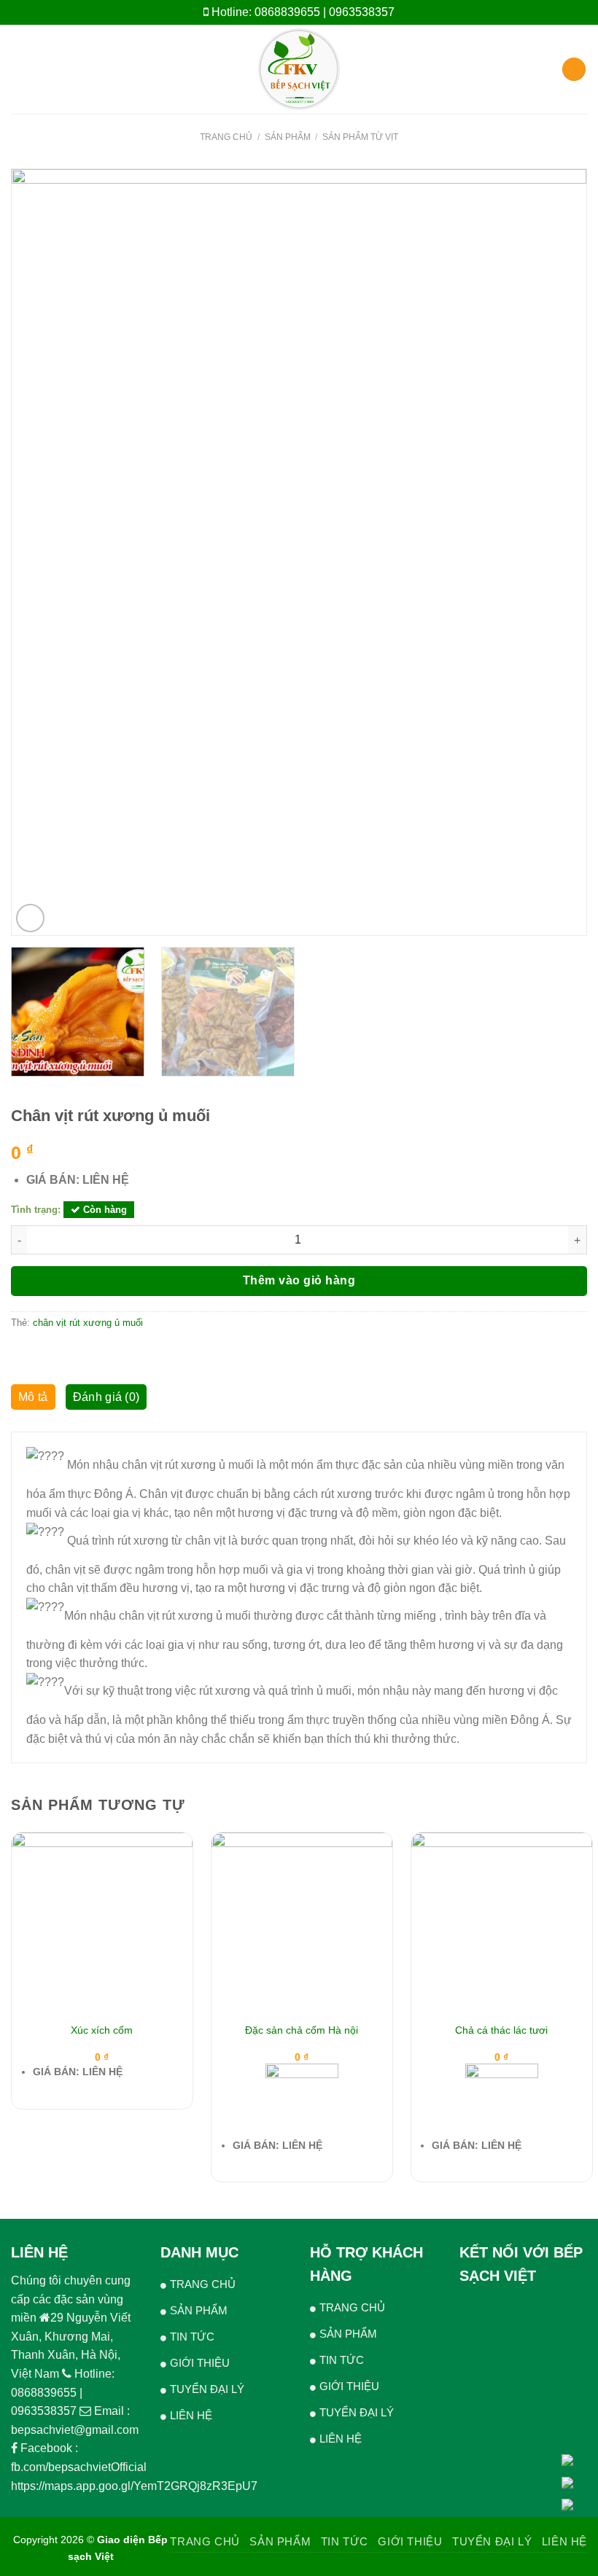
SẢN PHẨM (199, 2310)
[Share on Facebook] (38, 1354)
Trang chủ (226, 137)
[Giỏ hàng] (574, 70)
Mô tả (33, 1397)
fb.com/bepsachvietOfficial (79, 2467)
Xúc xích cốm (102, 2030)
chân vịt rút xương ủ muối (88, 1323)
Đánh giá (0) (106, 1397)
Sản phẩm (288, 137)
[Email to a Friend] (73, 1354)
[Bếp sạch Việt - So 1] (299, 69)
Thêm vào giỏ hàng (299, 1280)
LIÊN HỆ (191, 2415)
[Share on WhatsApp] (20, 1354)
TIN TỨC (192, 2337)
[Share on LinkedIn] (109, 1354)
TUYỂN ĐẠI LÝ (207, 2389)
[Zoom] (30, 918)
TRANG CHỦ (203, 2284)
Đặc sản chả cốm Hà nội (302, 2030)
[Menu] (20, 69)
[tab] (33, 1401)
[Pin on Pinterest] (91, 1354)
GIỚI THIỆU (200, 2363)
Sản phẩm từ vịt (360, 137)
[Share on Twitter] (55, 1354)
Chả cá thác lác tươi (501, 2030)
